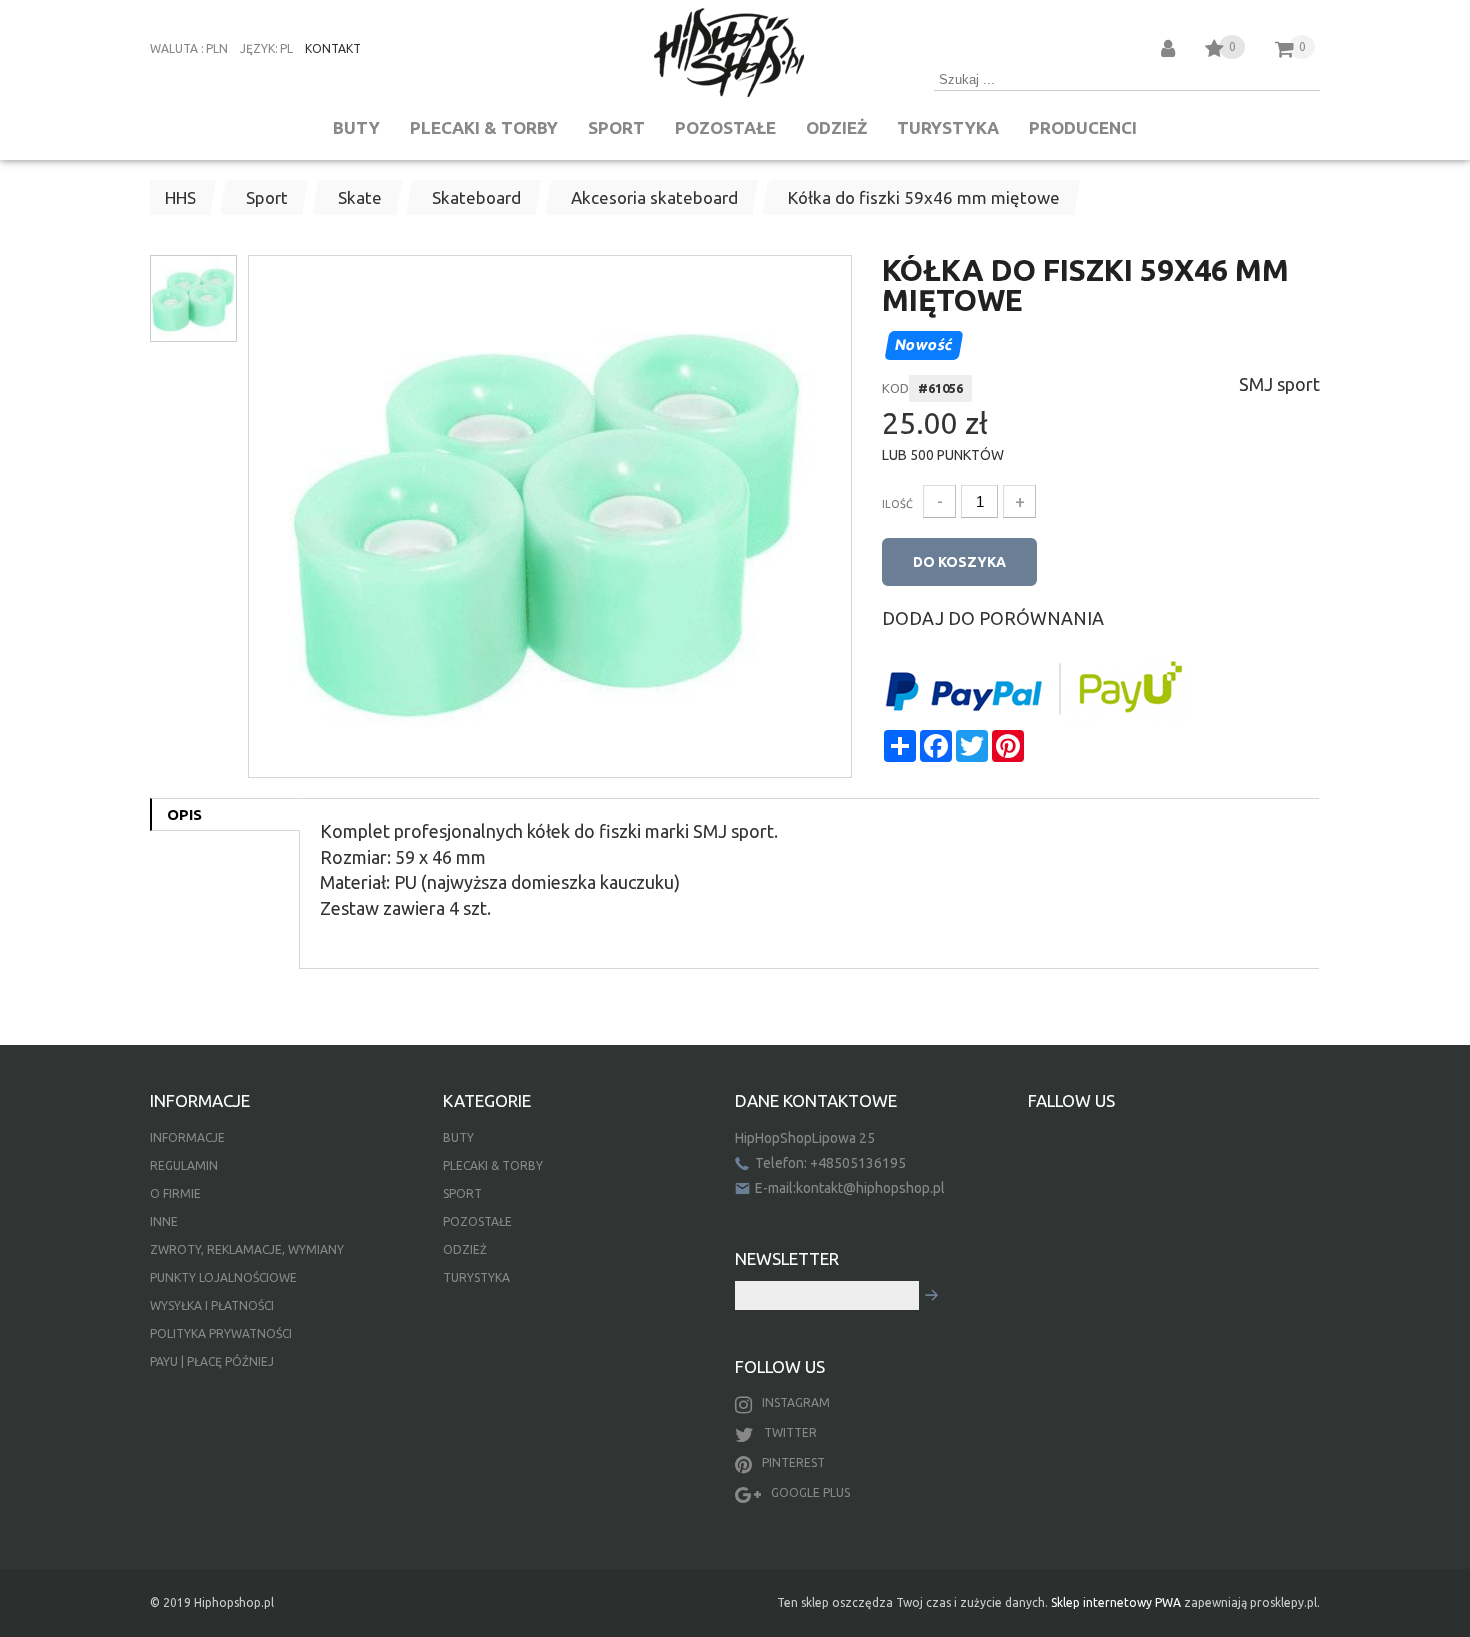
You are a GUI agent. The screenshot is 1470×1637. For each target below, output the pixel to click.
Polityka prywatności (221, 1333)
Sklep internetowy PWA (1116, 1602)
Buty (356, 127)
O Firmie (175, 1193)
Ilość (897, 504)
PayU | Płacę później (212, 1361)
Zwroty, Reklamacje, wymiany (247, 1249)
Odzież (836, 127)
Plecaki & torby (484, 127)
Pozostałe (725, 127)
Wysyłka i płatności (212, 1305)
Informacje (187, 1137)
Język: (259, 48)
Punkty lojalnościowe (223, 1277)
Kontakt (333, 48)
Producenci (1083, 127)
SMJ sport (1279, 384)
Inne (164, 1221)
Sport (616, 127)
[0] (1214, 51)
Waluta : (177, 48)
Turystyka (948, 127)
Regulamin (184, 1165)
